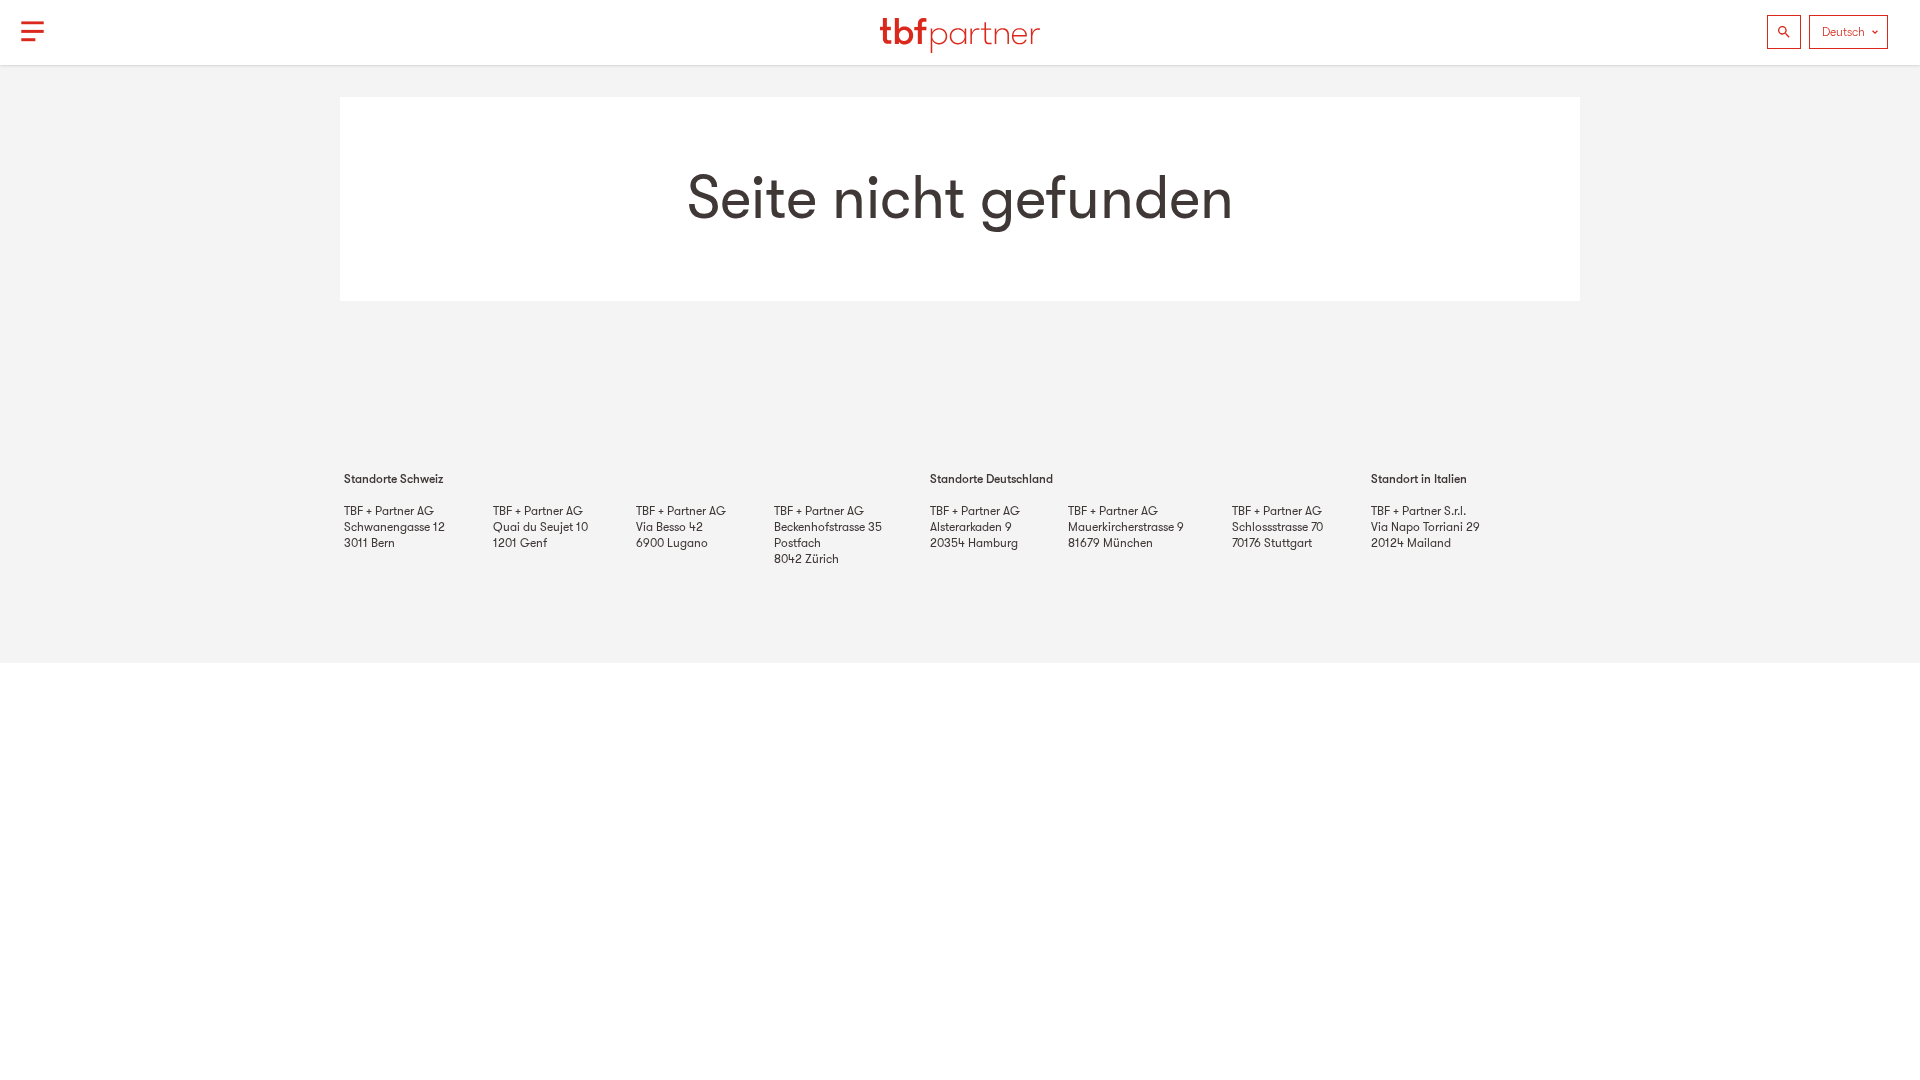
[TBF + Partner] (960, 32)
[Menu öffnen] (32, 32)
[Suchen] (1784, 32)
